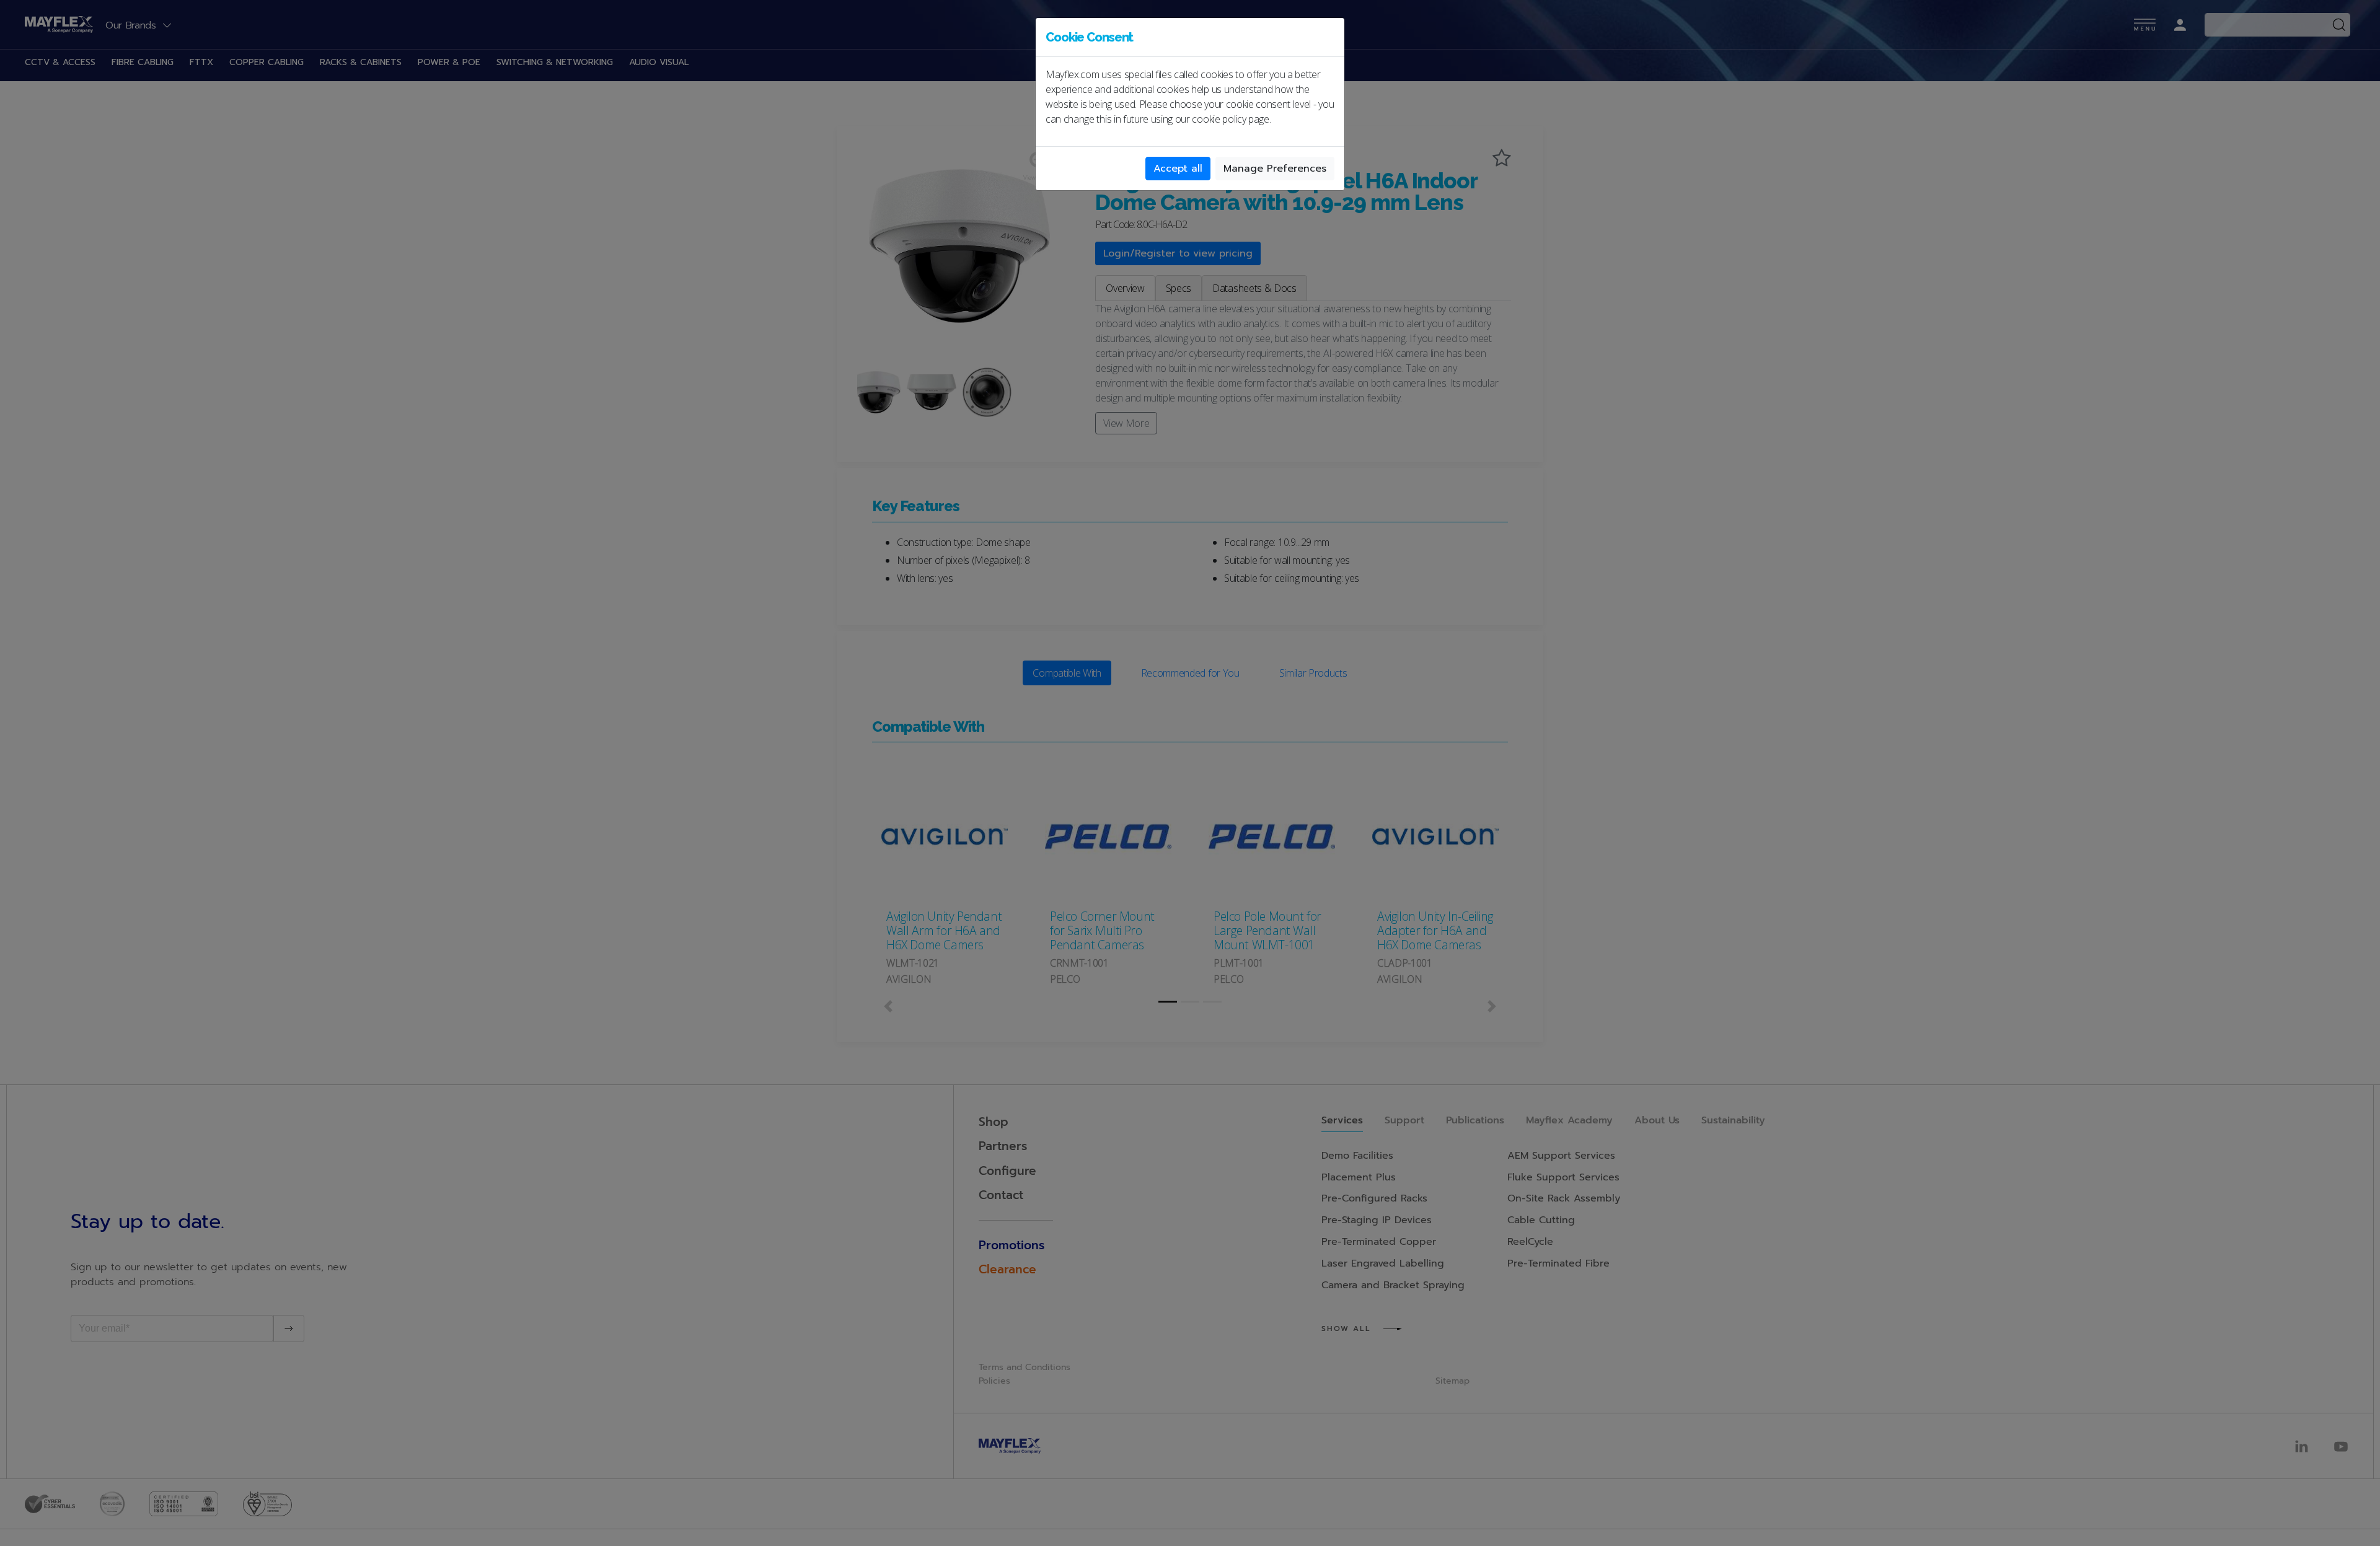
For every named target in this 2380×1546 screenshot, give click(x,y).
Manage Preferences (1275, 169)
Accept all (1178, 169)
